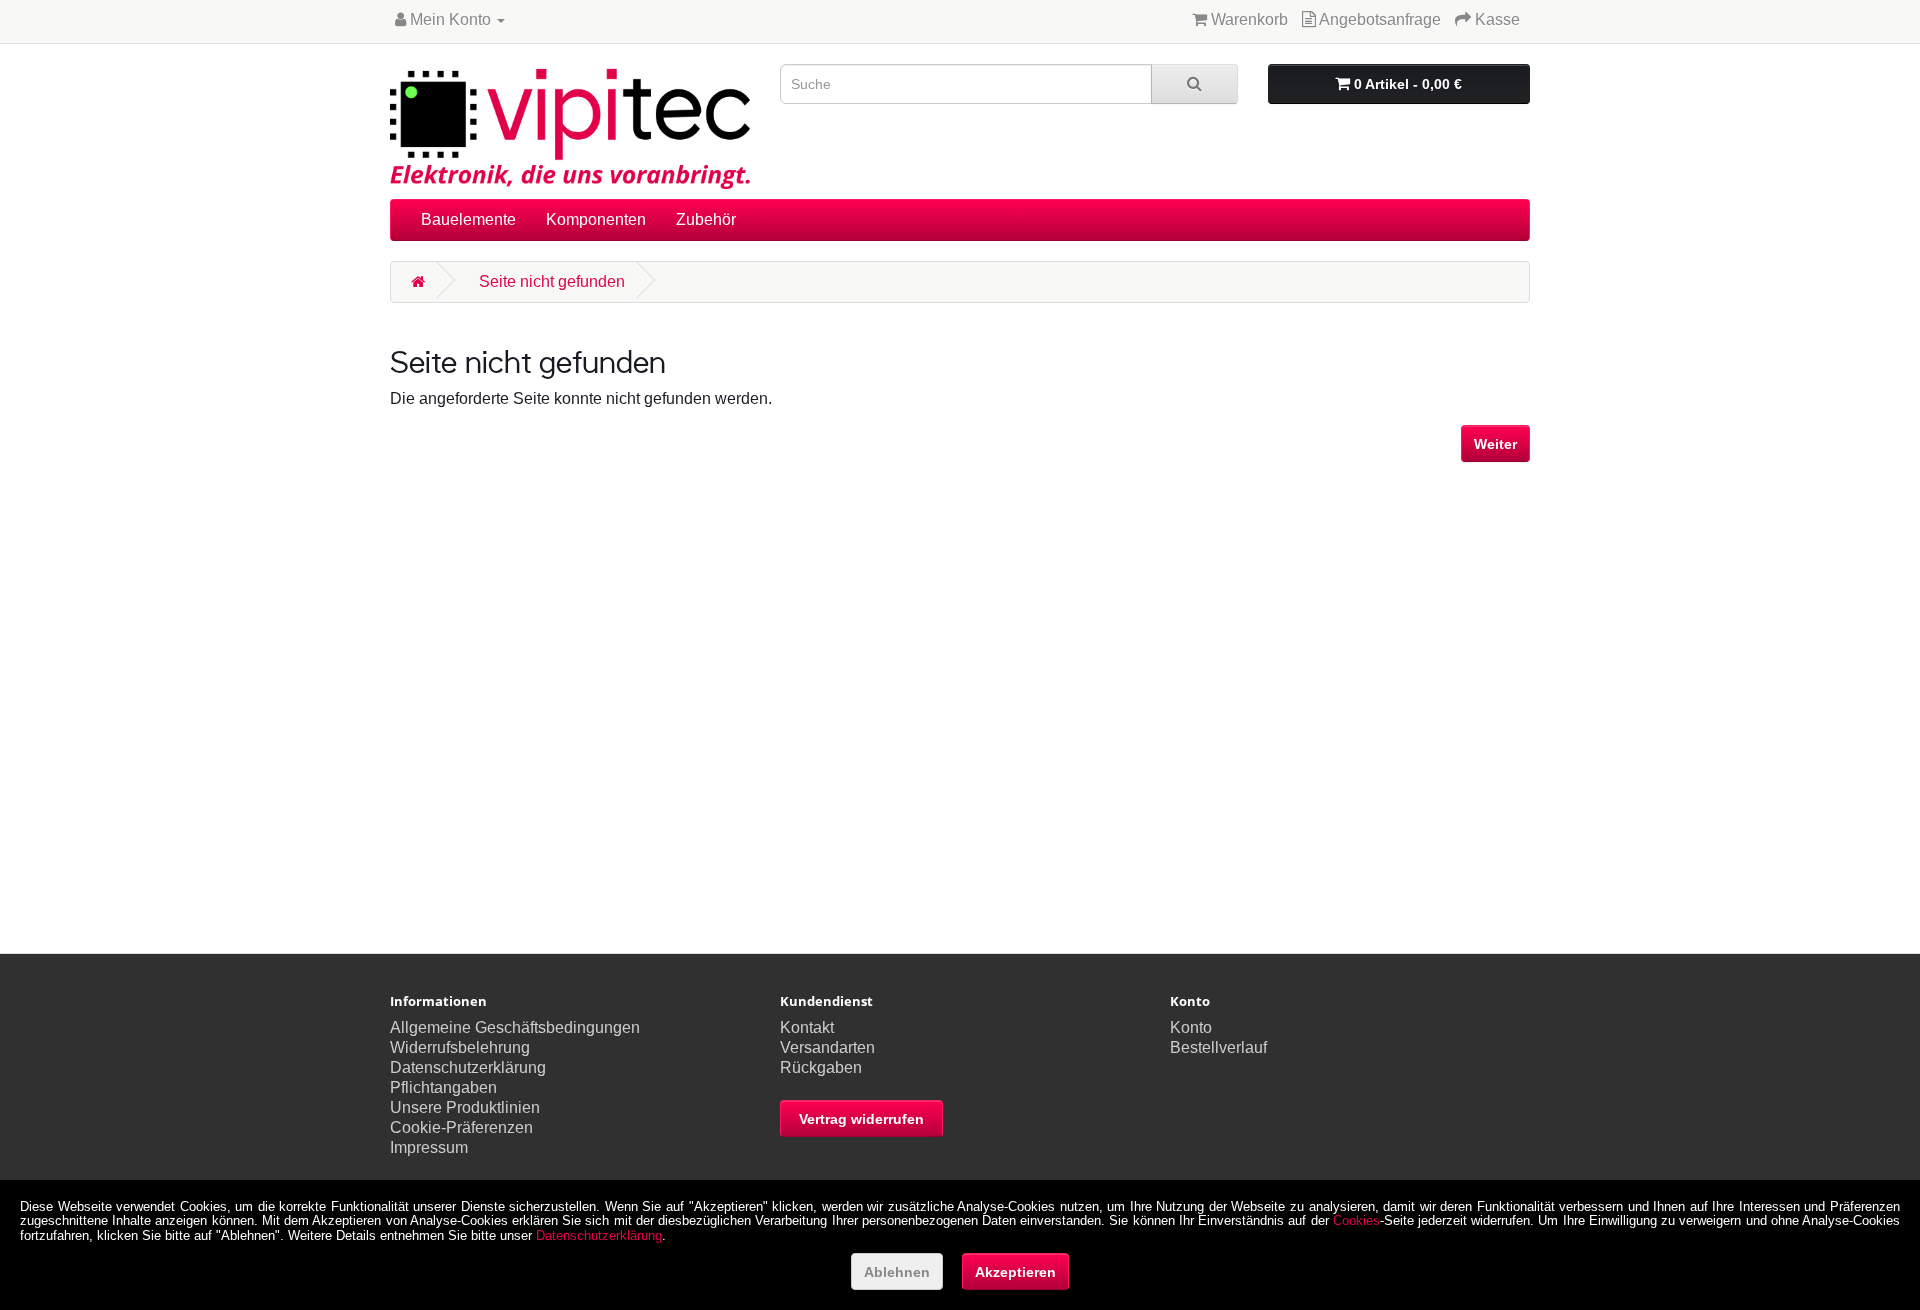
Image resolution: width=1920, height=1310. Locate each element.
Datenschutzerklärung (468, 1067)
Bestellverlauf (1218, 1047)
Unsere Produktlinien (465, 1107)
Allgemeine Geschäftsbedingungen (515, 1027)
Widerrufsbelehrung (460, 1047)
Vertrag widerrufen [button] (861, 1119)
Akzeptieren (1015, 1272)
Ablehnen (897, 1272)
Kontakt (807, 1027)
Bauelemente (468, 219)
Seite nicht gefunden (552, 281)
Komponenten (596, 219)
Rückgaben (821, 1067)
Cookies (1356, 1220)
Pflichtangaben (443, 1087)
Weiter (1495, 444)
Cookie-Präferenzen (461, 1127)
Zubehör (706, 219)
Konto (1191, 1027)
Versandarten (827, 1047)
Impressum (429, 1147)
